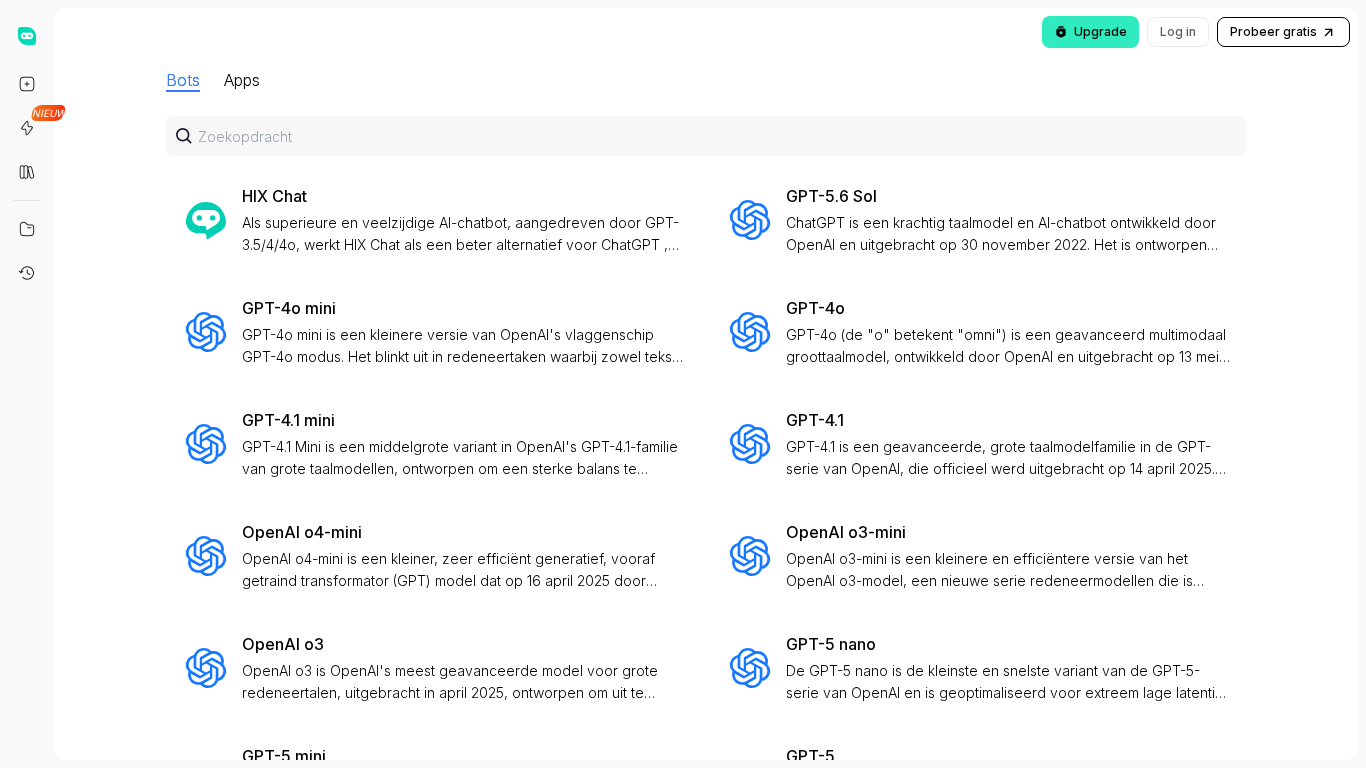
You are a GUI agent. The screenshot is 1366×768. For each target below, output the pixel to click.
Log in (1178, 31)
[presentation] (706, 408)
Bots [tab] (183, 80)
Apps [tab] (242, 80)
